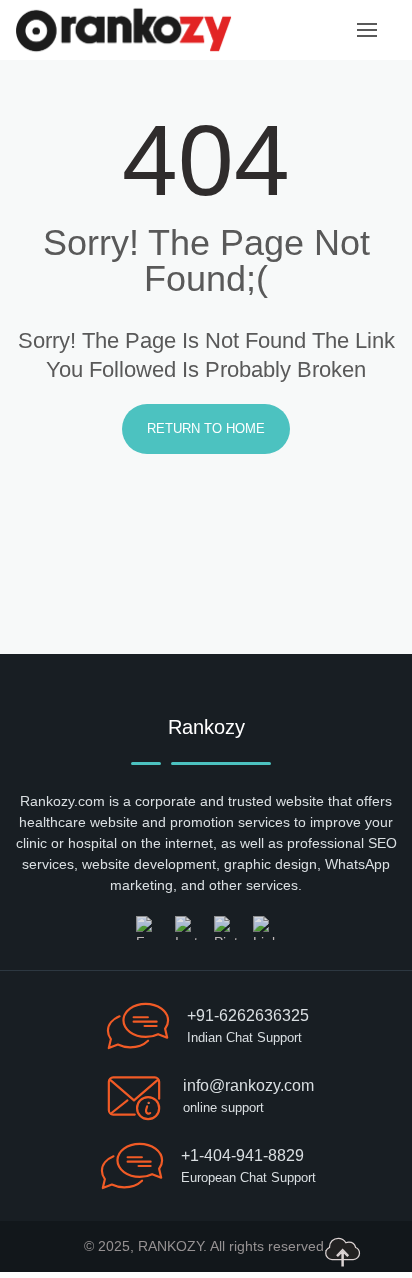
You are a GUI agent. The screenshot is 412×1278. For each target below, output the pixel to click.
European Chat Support (248, 1177)
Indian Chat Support (244, 1037)
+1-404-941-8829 (242, 1155)
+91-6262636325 (248, 1015)
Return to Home (206, 428)
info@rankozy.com (248, 1085)
